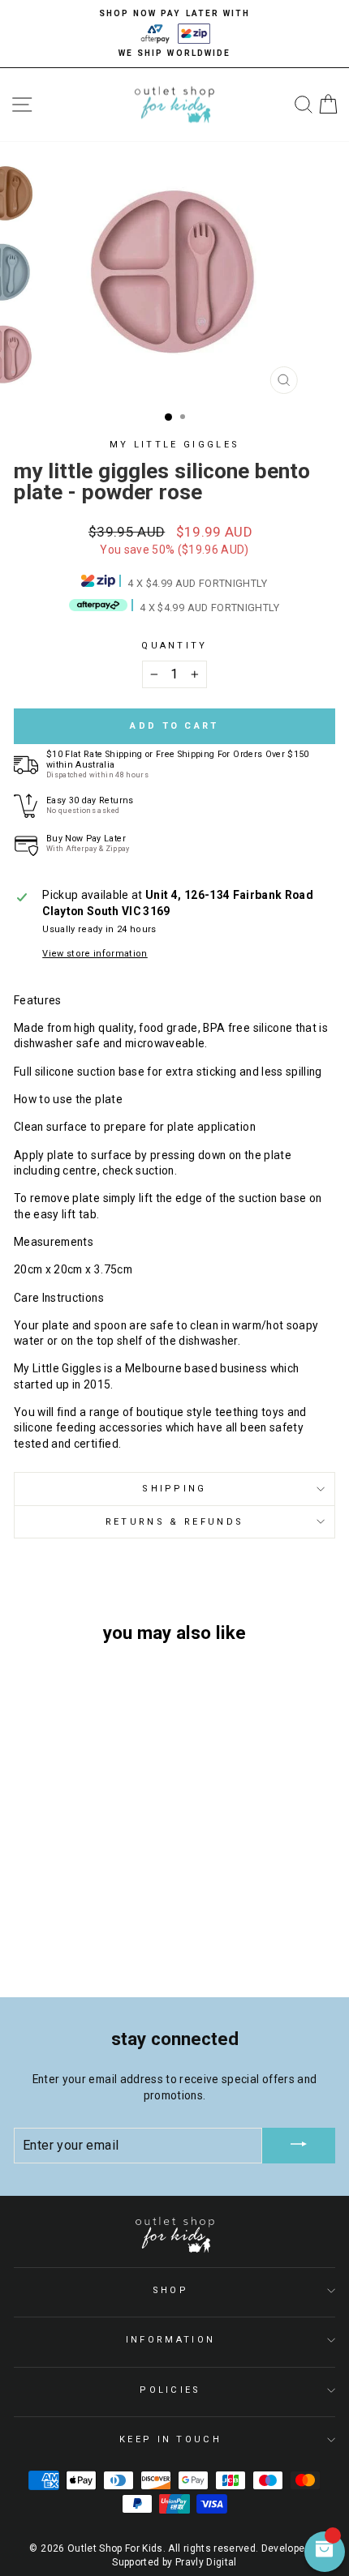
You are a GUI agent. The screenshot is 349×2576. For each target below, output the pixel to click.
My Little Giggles (174, 445)
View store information (95, 954)
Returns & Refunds (174, 1522)
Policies (170, 2390)
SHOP (170, 2290)
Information (170, 2340)
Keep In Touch (170, 2439)
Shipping (174, 1489)
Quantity (174, 646)
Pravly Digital (206, 2562)
